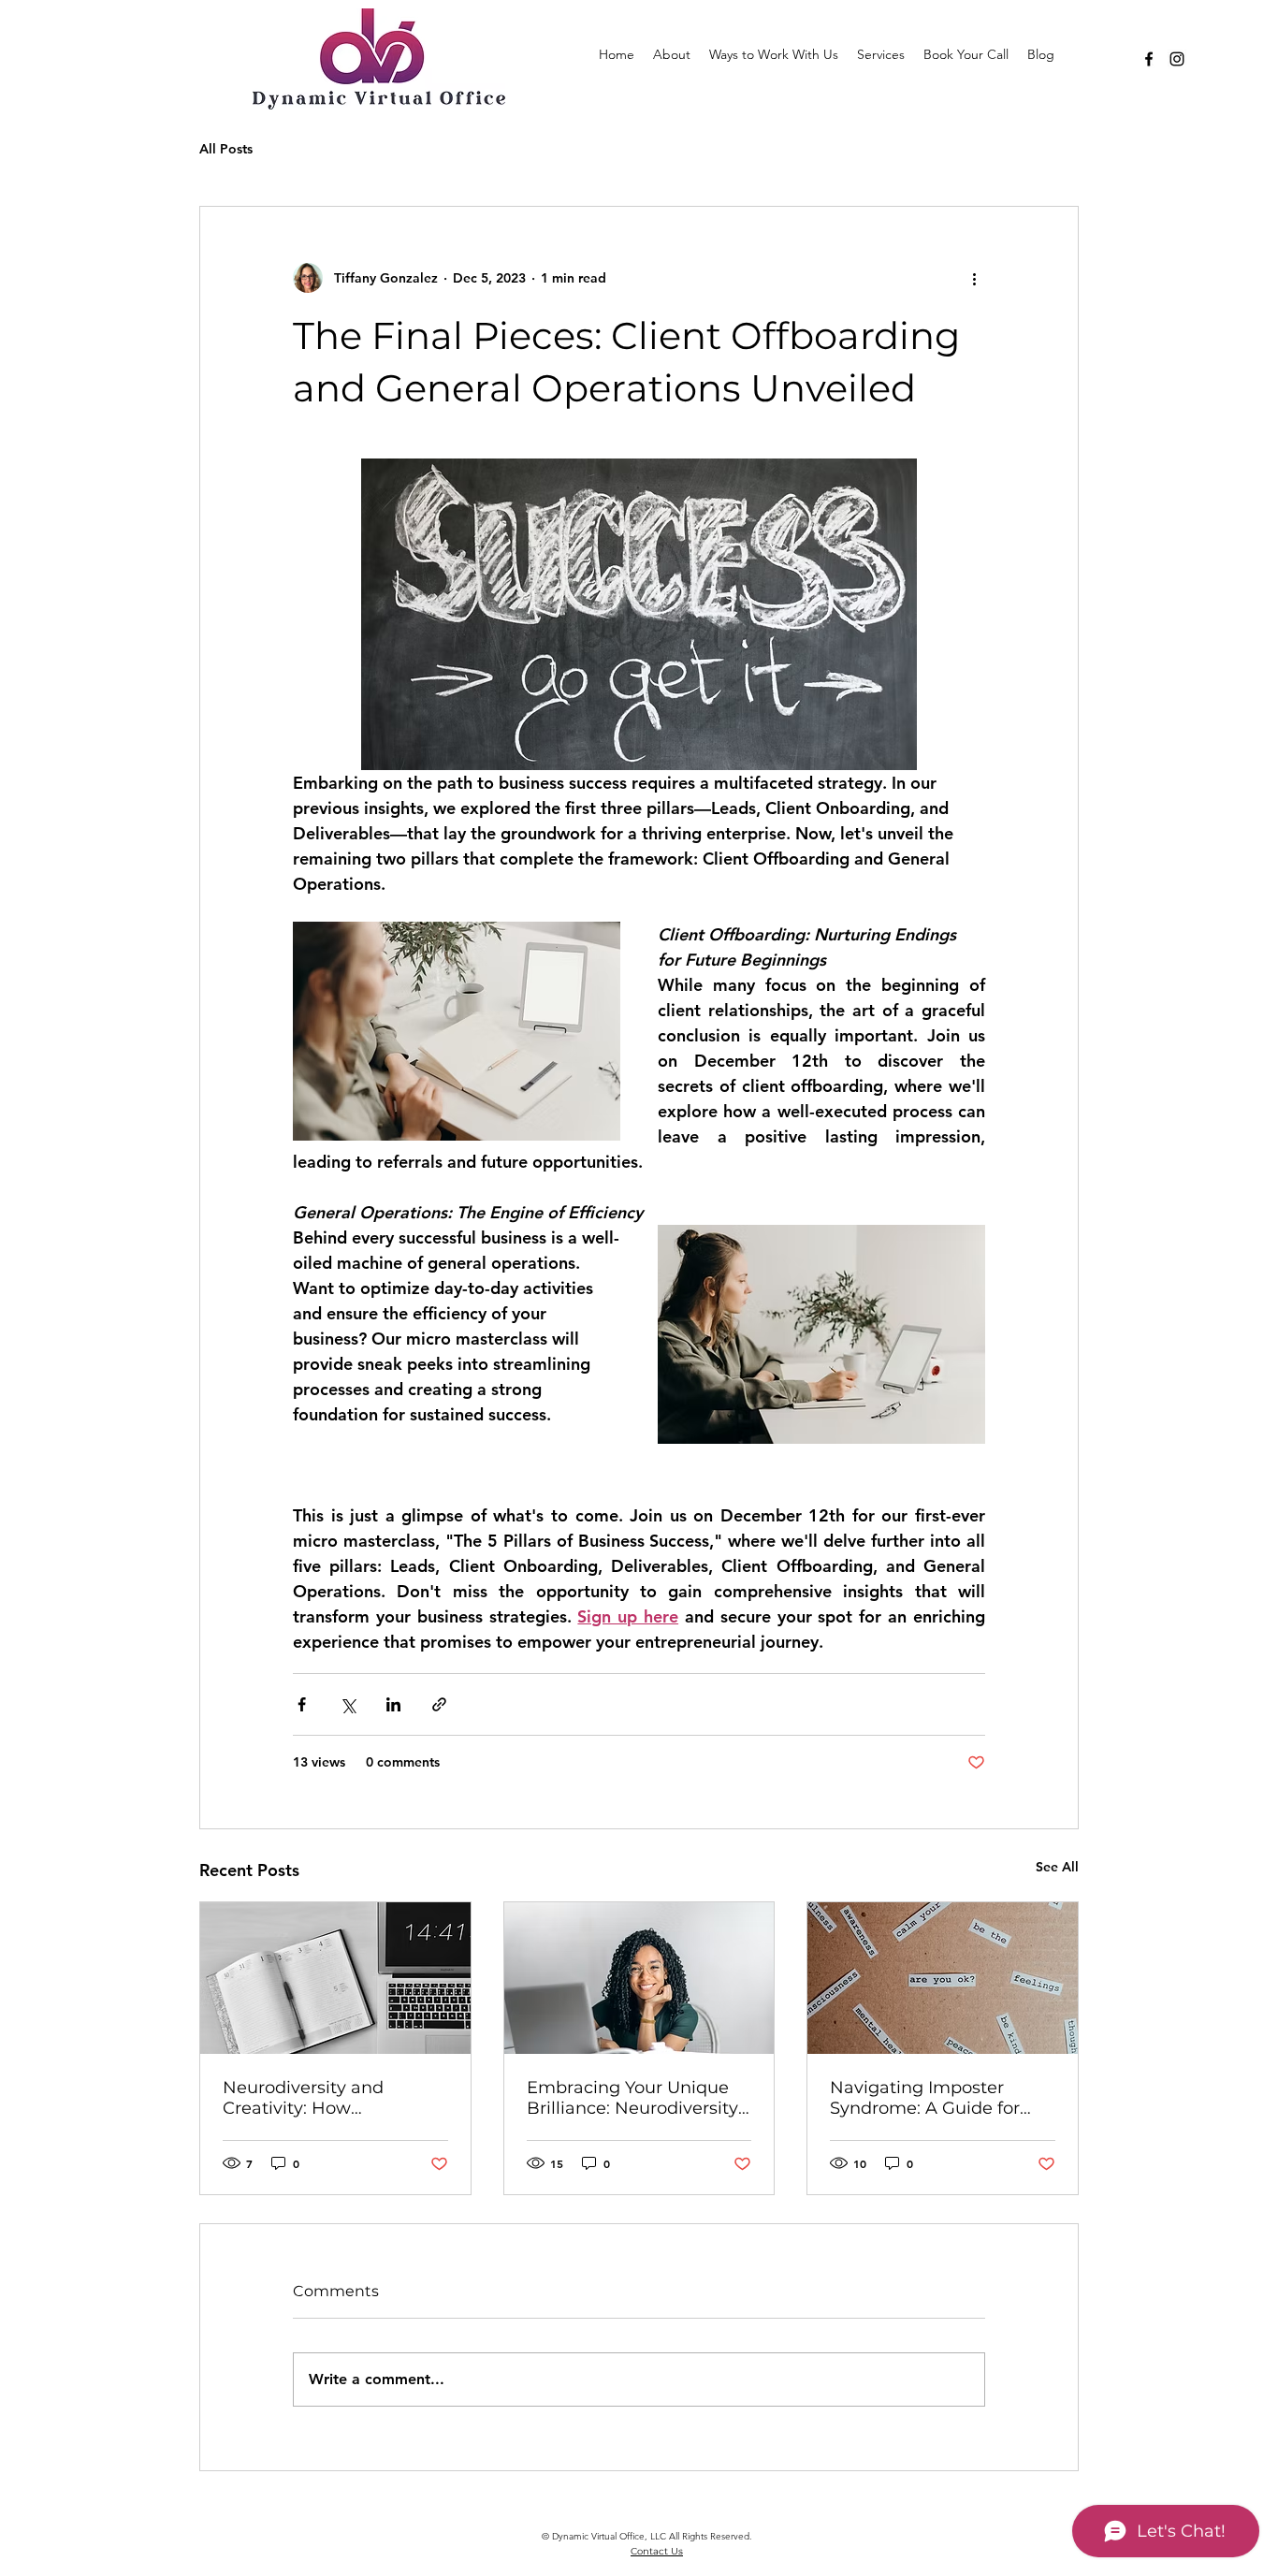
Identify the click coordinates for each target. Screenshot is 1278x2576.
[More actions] (974, 278)
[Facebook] (1149, 59)
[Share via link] (439, 1704)
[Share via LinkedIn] (393, 1704)
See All (1057, 1867)
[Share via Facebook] (302, 1704)
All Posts (226, 149)
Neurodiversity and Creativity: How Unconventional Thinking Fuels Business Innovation (333, 2098)
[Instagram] (1177, 59)
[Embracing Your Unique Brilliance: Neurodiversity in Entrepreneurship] (639, 1978)
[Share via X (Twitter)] (348, 1704)
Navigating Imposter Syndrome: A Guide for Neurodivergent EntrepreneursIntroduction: (937, 2098)
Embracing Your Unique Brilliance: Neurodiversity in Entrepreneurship (632, 2098)
